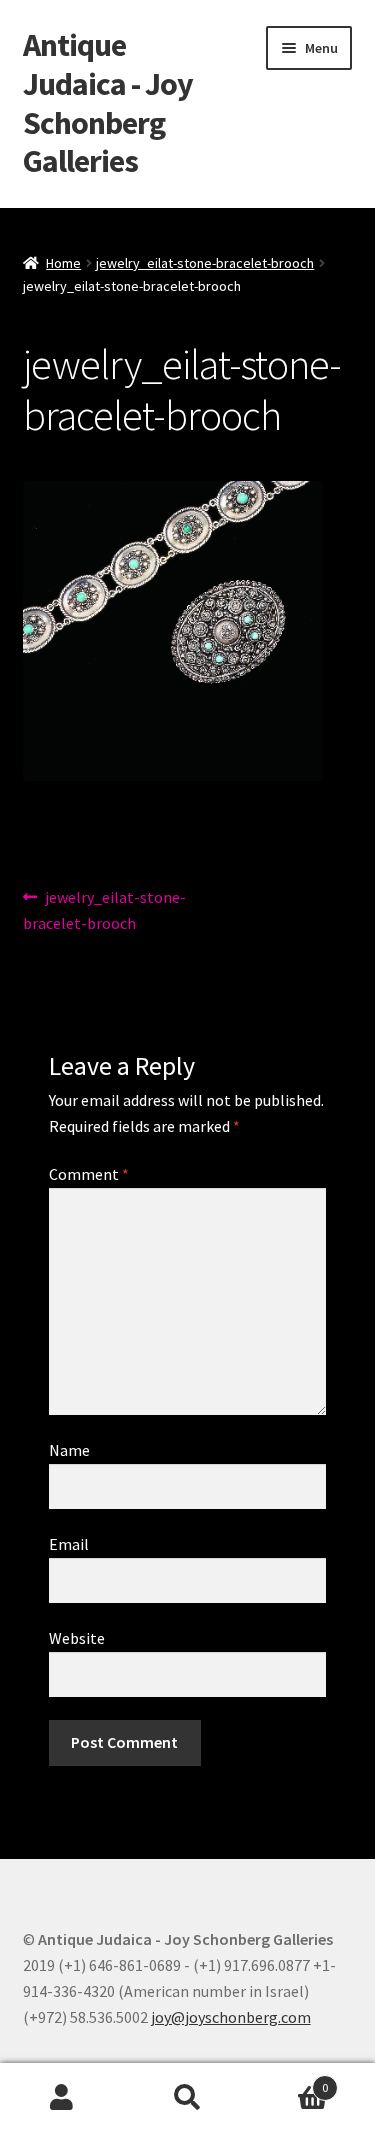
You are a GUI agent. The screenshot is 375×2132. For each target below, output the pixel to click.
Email (69, 1544)
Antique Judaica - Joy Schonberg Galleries (108, 103)
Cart (289, 2080)
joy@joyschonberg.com (231, 2017)
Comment (89, 1174)
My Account (62, 2098)
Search (187, 2098)
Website (77, 1638)
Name (69, 1450)
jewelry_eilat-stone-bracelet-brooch (205, 263)
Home (63, 263)
